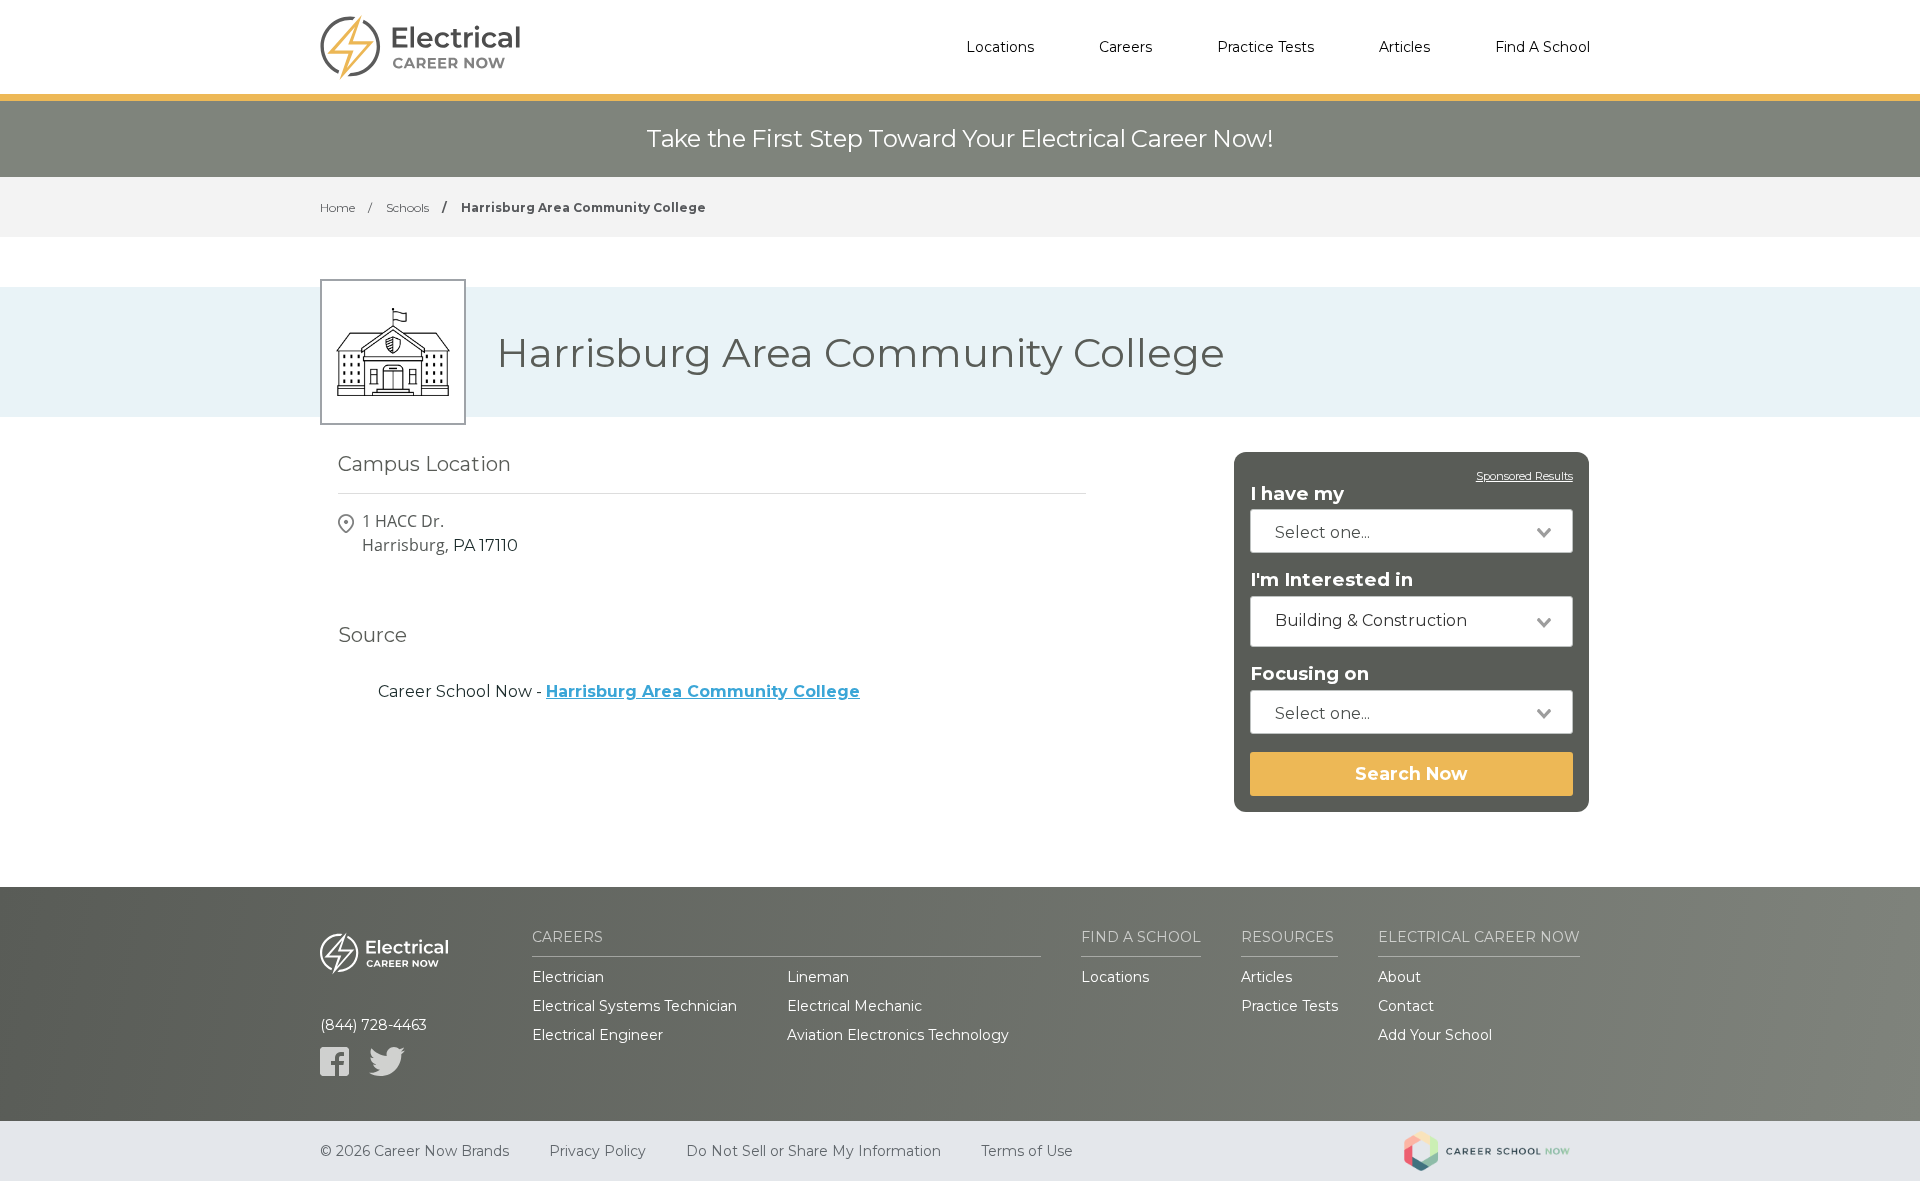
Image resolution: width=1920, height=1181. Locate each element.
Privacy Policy (597, 1151)
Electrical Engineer (597, 1035)
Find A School (1542, 47)
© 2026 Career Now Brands (414, 1151)
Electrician (568, 977)
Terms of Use (1027, 1151)
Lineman (818, 977)
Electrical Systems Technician (634, 1006)
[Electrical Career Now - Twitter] (387, 1061)
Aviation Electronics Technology (898, 1035)
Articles (1404, 47)
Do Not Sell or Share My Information (813, 1151)
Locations (1000, 47)
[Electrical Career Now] (420, 47)
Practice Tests (1265, 47)
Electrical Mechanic (854, 1006)
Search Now (1411, 773)
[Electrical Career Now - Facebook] (334, 1061)
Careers (1125, 47)
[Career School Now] (1502, 1151)
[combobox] (1411, 531)
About (1399, 977)
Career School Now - (619, 691)
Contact (1406, 1006)
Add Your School (1435, 1035)
